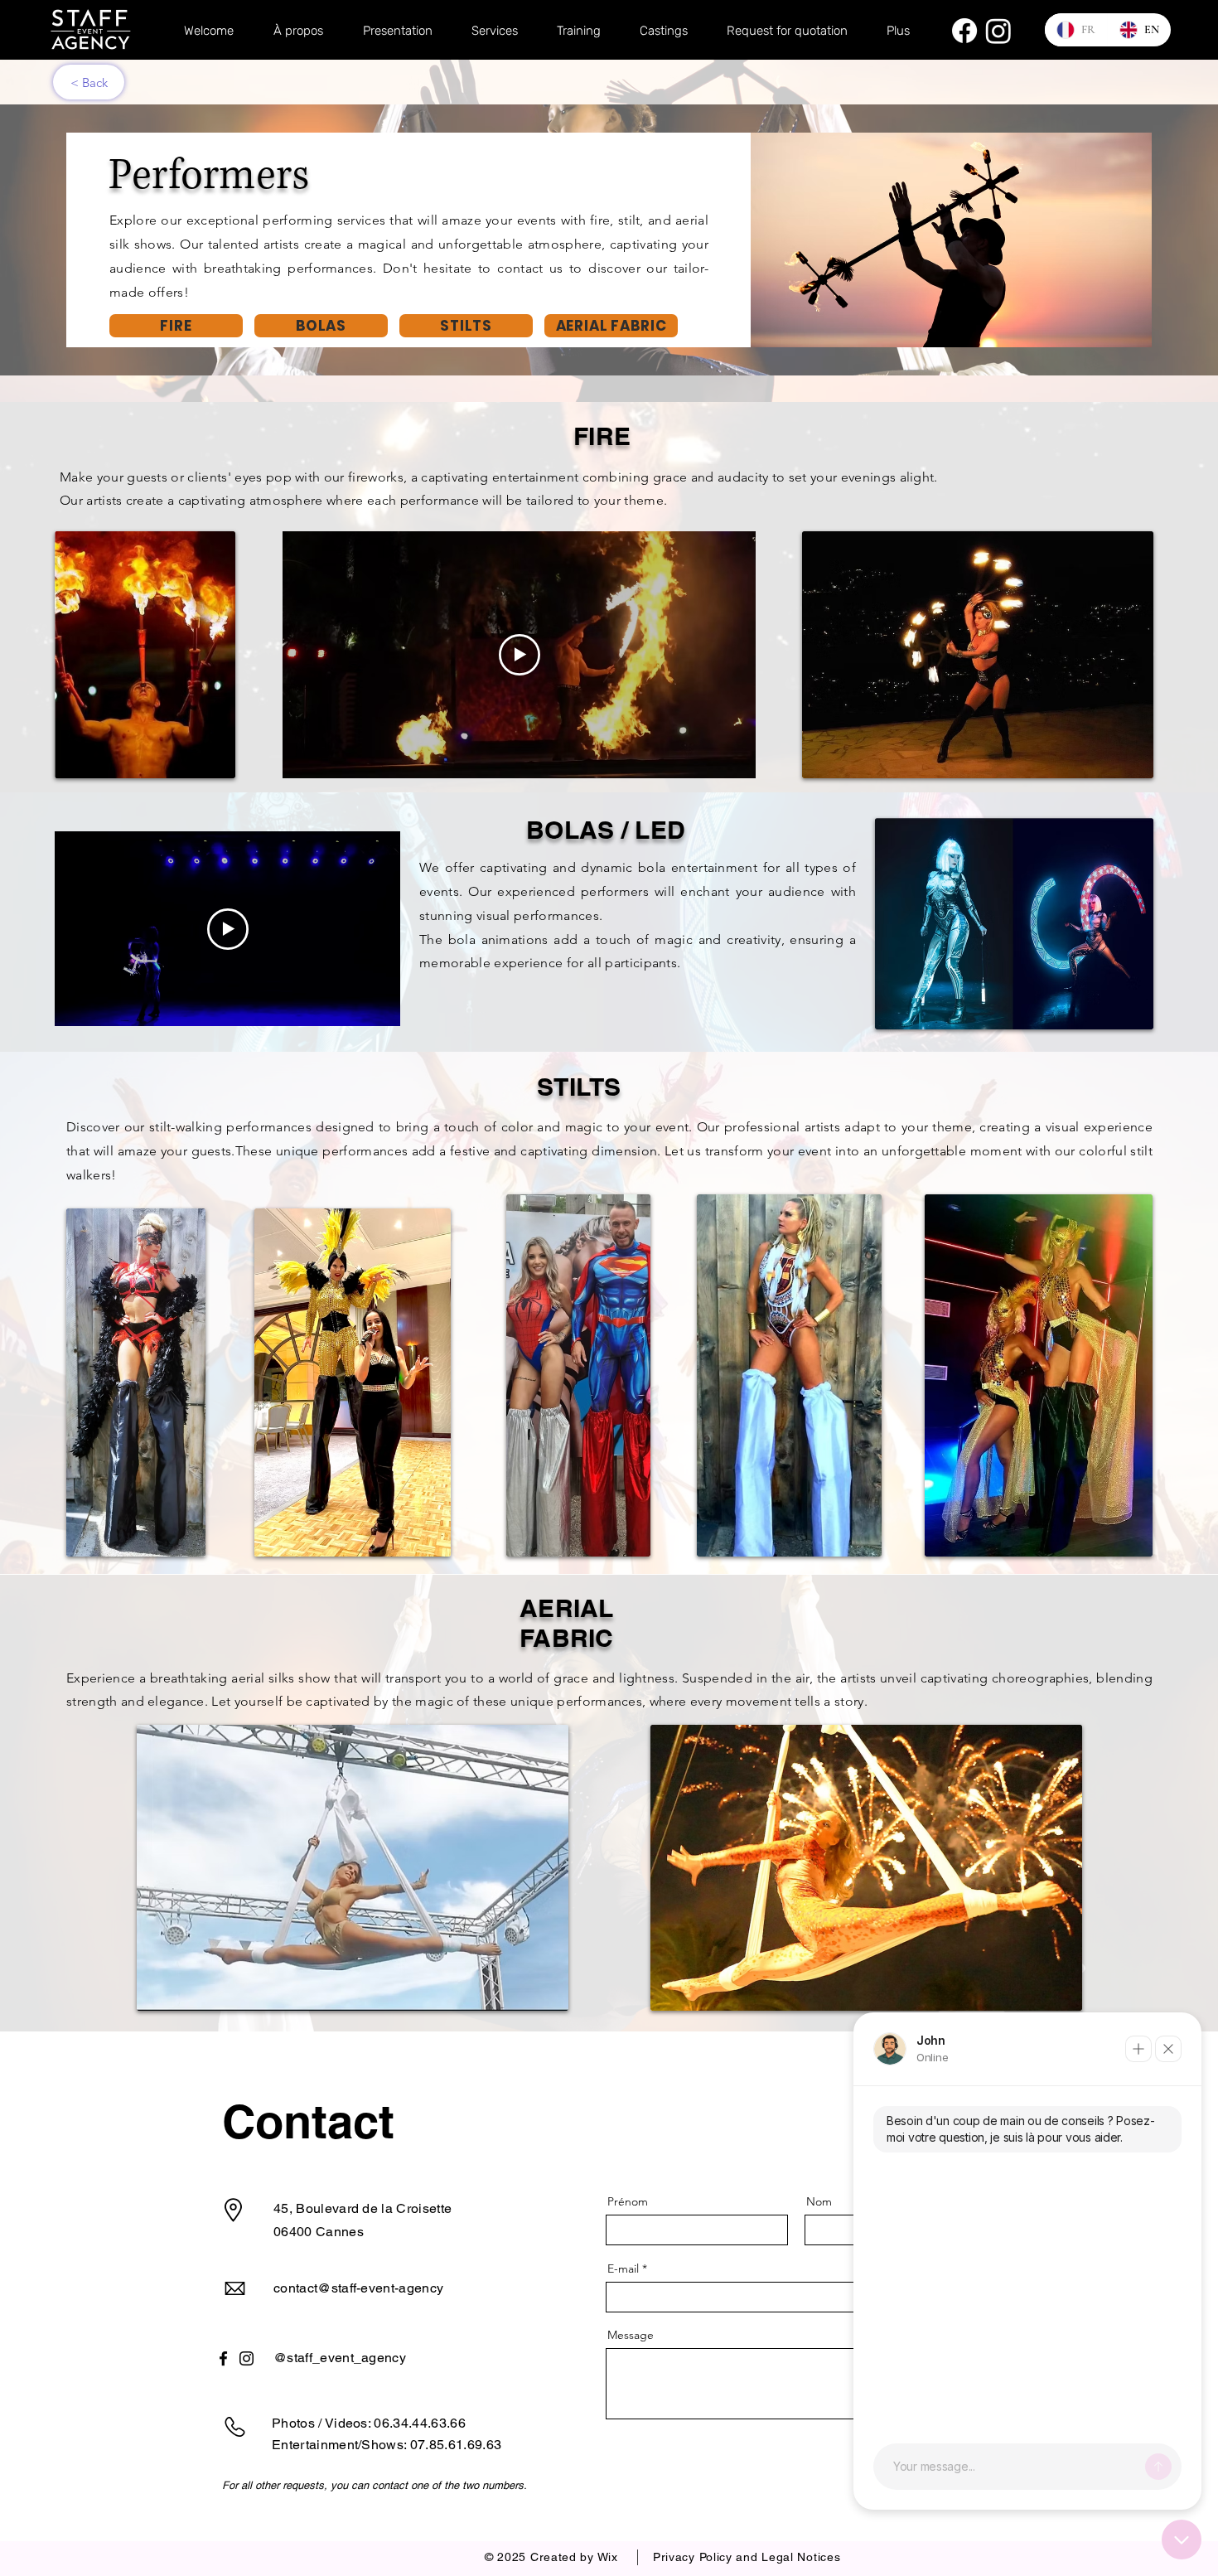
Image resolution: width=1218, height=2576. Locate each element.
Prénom (628, 2201)
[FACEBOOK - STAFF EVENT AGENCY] (964, 31)
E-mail (623, 2269)
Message (631, 2335)
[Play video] (520, 655)
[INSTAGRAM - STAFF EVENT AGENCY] (998, 31)
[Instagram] (247, 2358)
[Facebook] (223, 2358)
